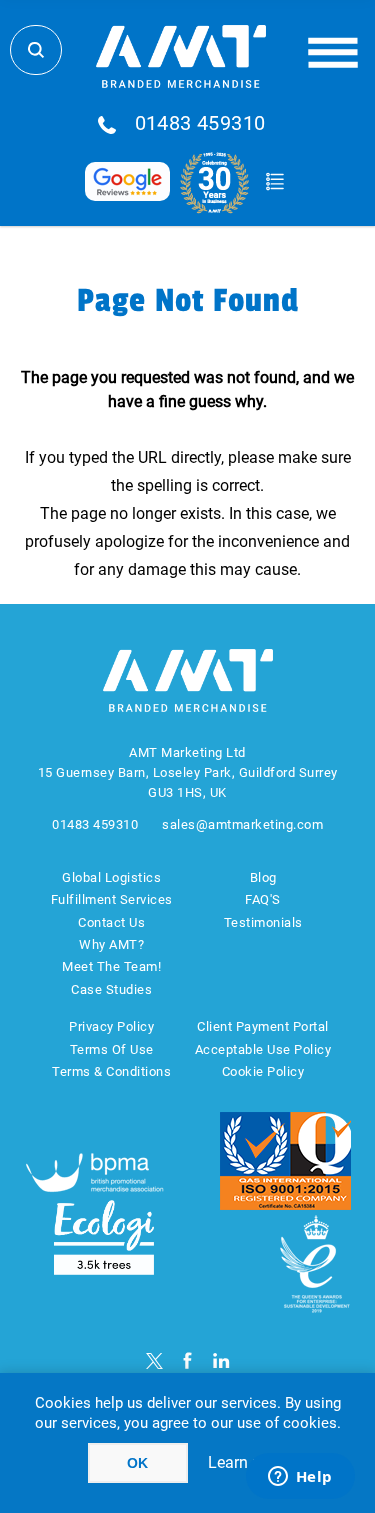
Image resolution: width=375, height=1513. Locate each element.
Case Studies (111, 989)
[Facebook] (187, 1360)
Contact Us (111, 922)
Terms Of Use (112, 1049)
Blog (263, 877)
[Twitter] (154, 1360)
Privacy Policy (111, 1026)
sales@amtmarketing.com (242, 824)
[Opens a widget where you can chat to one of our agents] (300, 1478)
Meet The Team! (111, 966)
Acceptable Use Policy (263, 1049)
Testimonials (263, 922)
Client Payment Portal (263, 1026)
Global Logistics (111, 877)
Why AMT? (111, 944)
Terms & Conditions (111, 1071)
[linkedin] (221, 1360)
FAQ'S (263, 899)
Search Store (36, 50)
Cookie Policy (263, 1071)
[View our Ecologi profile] (104, 1237)
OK (137, 1463)
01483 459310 (200, 124)
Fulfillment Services (112, 899)
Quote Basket (275, 182)
